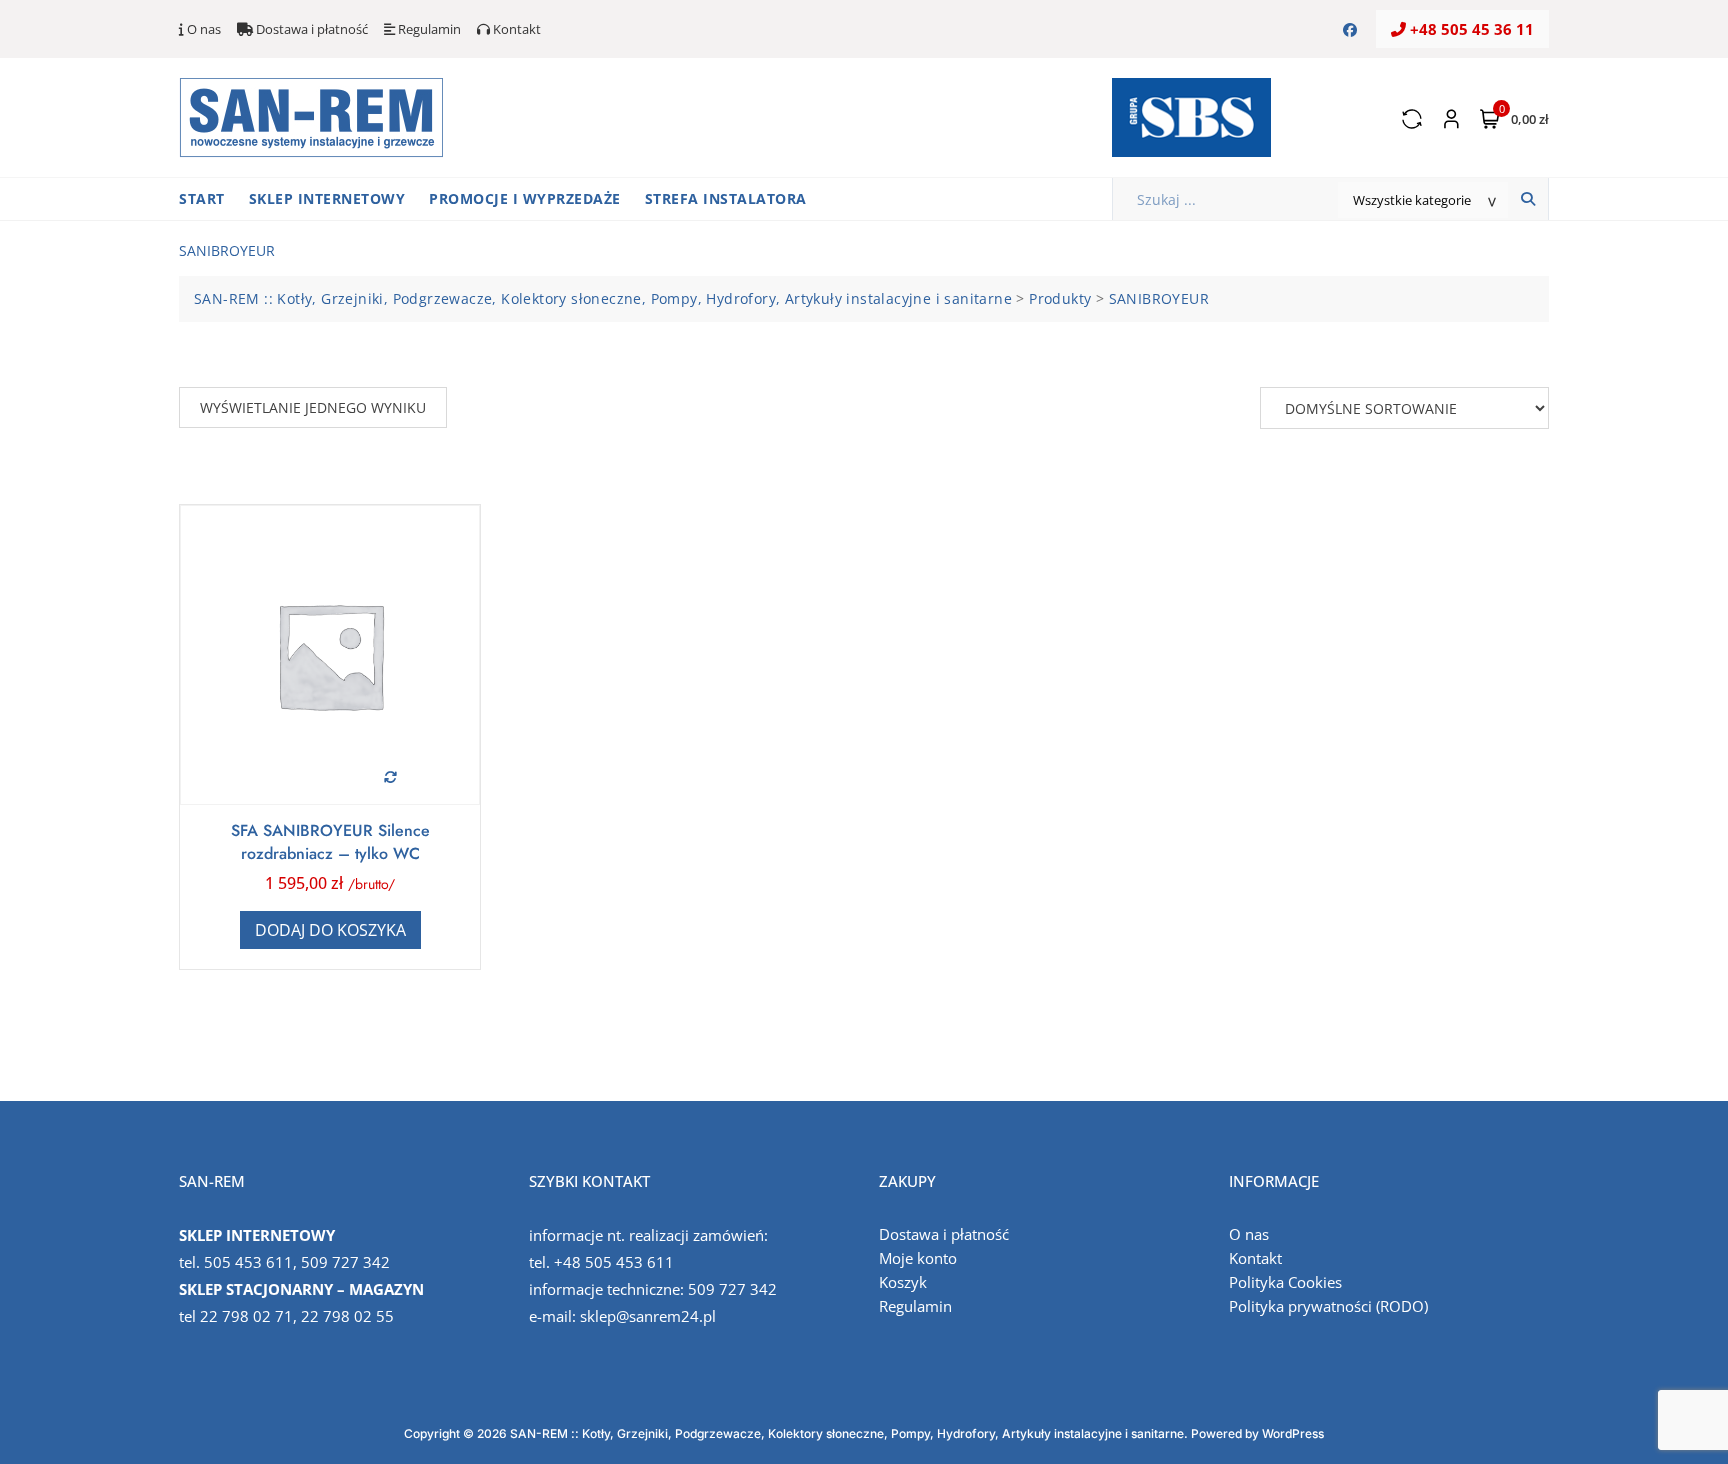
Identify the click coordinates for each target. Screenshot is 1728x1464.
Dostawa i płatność (310, 29)
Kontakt (515, 29)
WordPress (1293, 1433)
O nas (202, 29)
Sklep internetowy (327, 198)
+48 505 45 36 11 (1470, 29)
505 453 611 (248, 1262)
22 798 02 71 (246, 1316)
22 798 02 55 (347, 1316)
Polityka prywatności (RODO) (1328, 1306)
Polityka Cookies (1285, 1282)
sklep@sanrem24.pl (648, 1316)
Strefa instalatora (726, 198)
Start (202, 198)
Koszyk (903, 1282)
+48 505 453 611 (614, 1262)
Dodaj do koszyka (330, 930)
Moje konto (918, 1258)
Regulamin (428, 29)
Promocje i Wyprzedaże (525, 198)
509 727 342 (345, 1262)
